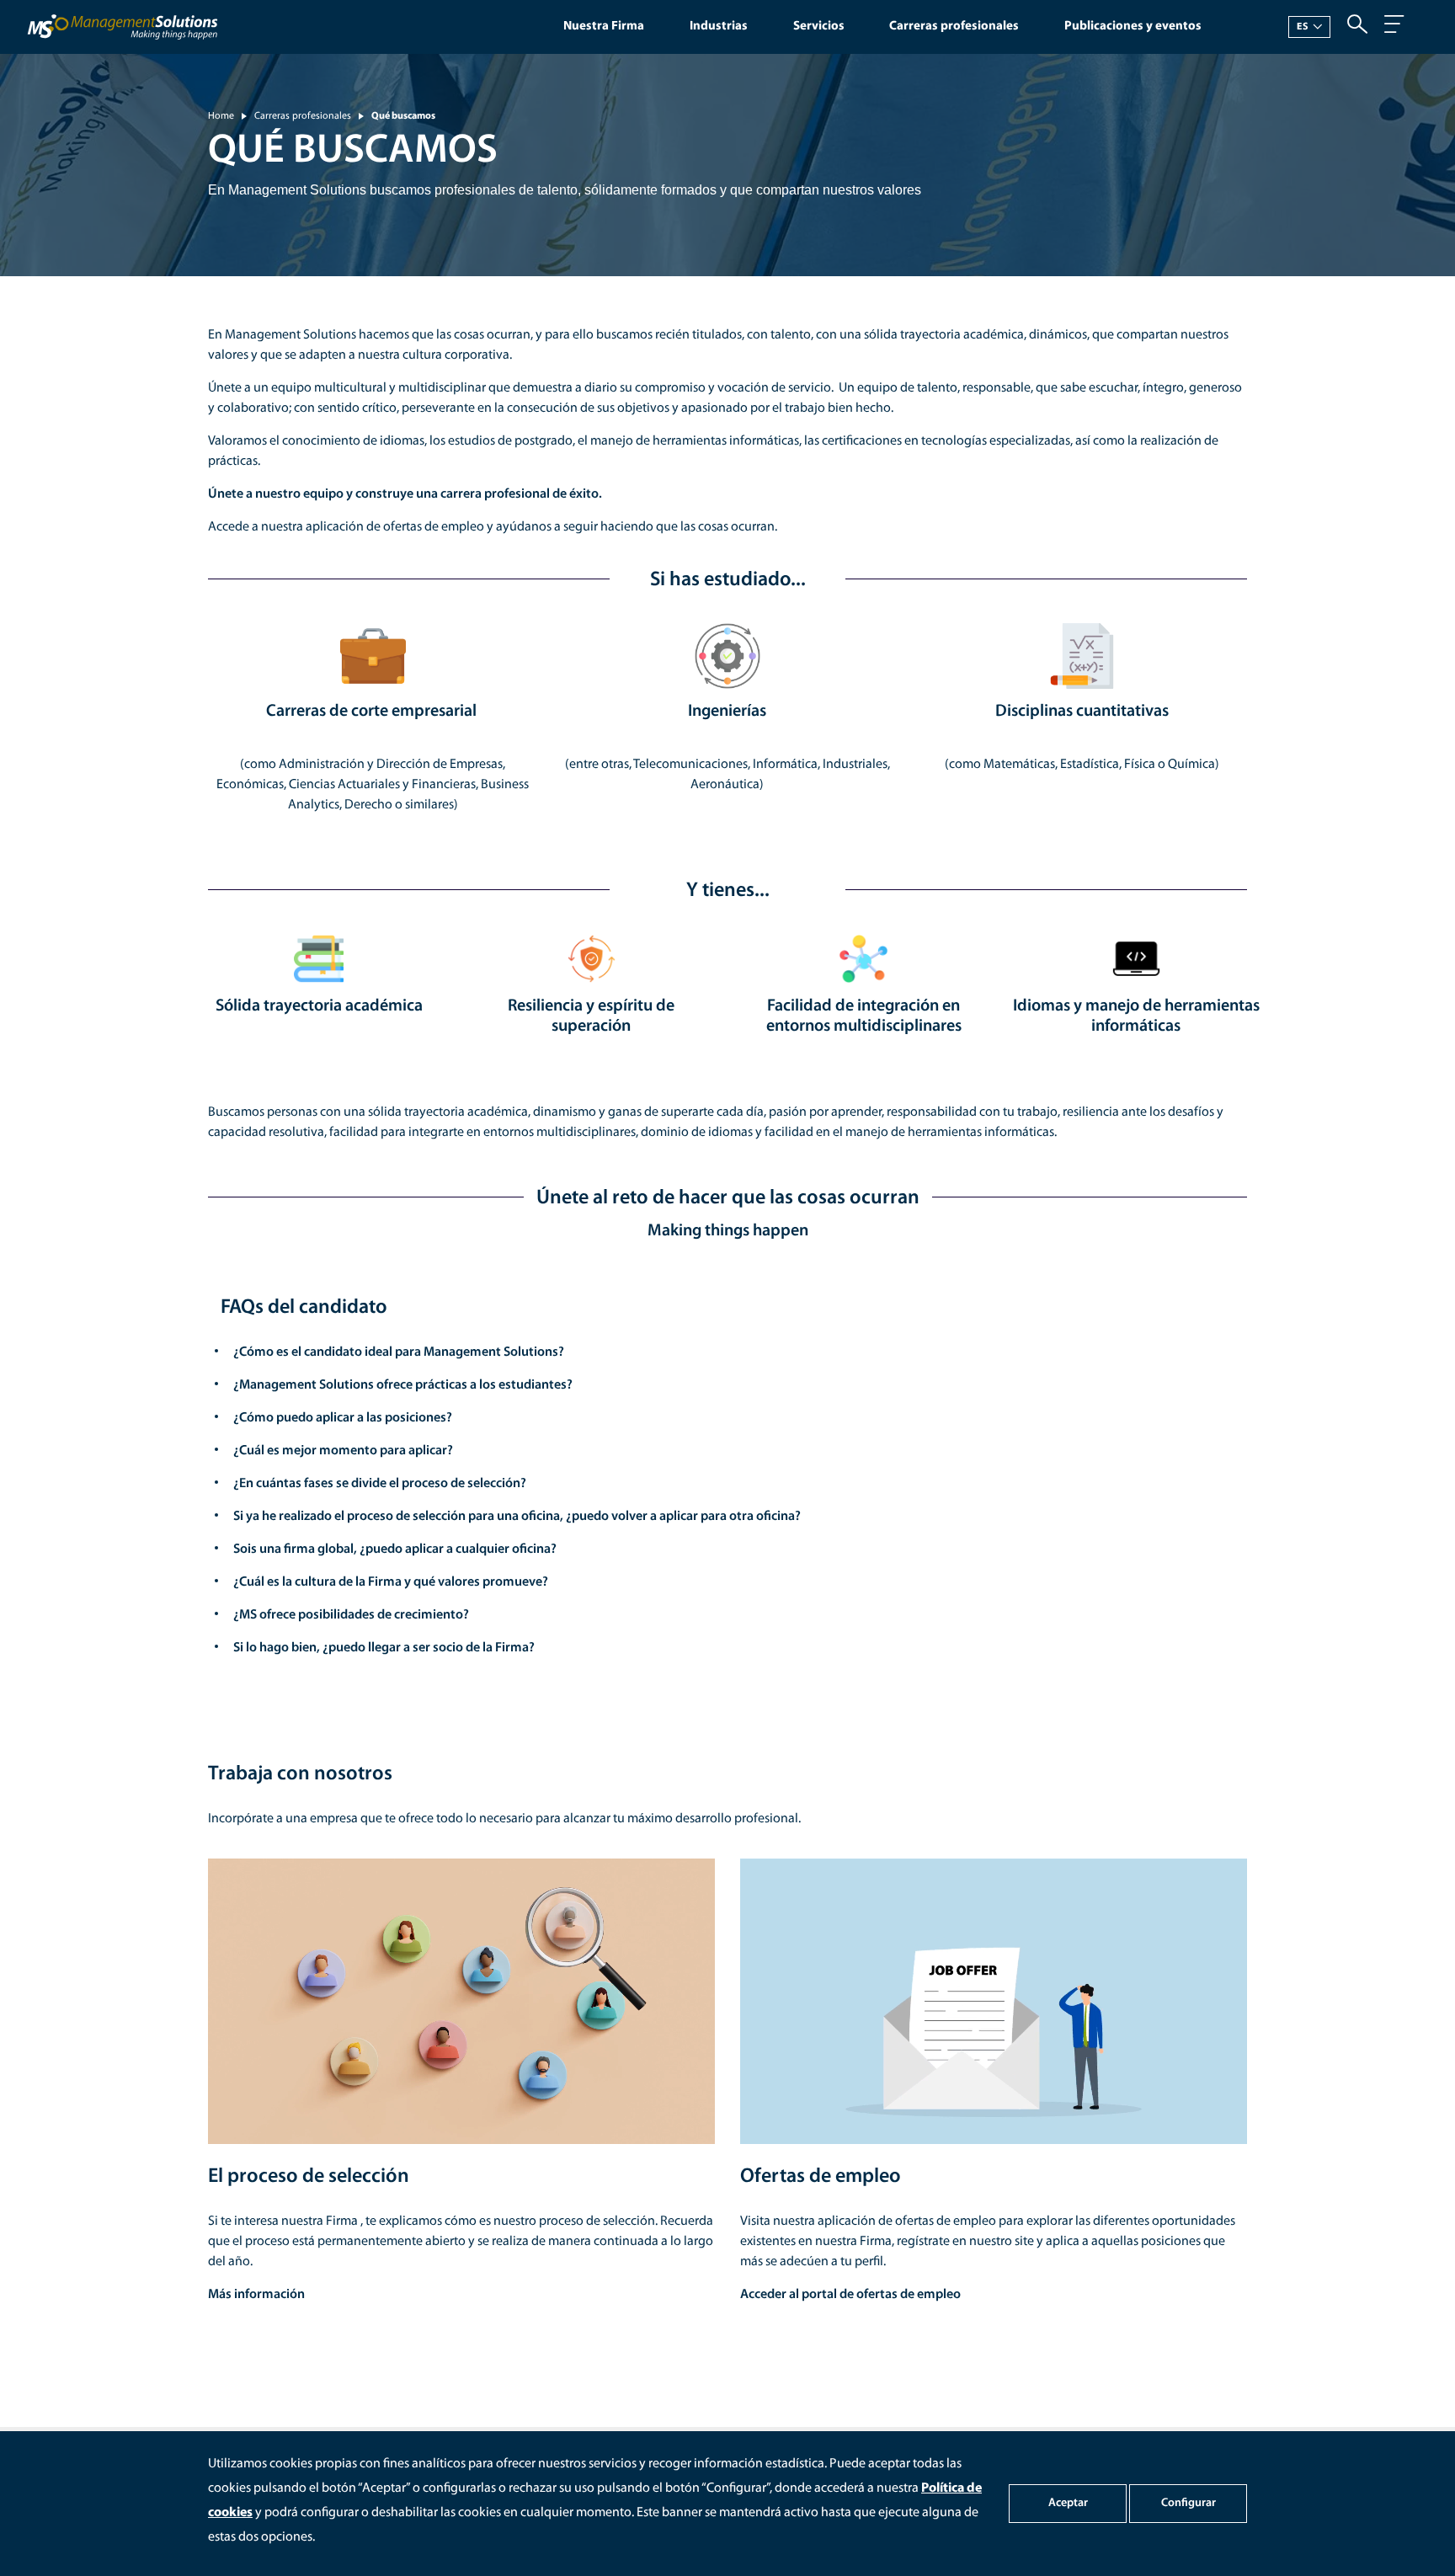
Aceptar (1068, 2503)
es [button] (1303, 27)
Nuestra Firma (604, 27)
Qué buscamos (403, 116)
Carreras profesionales (954, 27)
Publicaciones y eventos (1133, 27)
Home (221, 116)
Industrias (719, 27)
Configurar (1189, 2503)
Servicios (819, 27)
